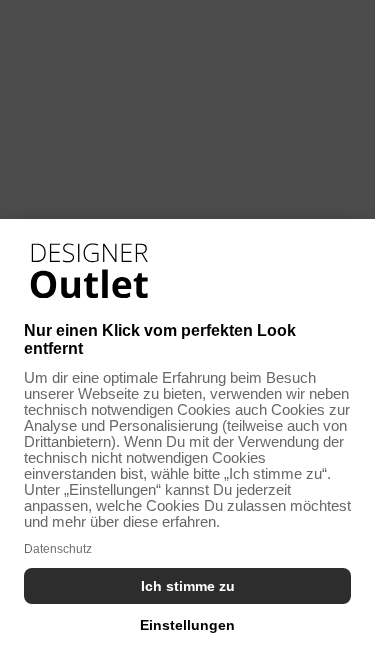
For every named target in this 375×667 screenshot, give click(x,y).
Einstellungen (187, 625)
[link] (89, 270)
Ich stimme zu (188, 586)
